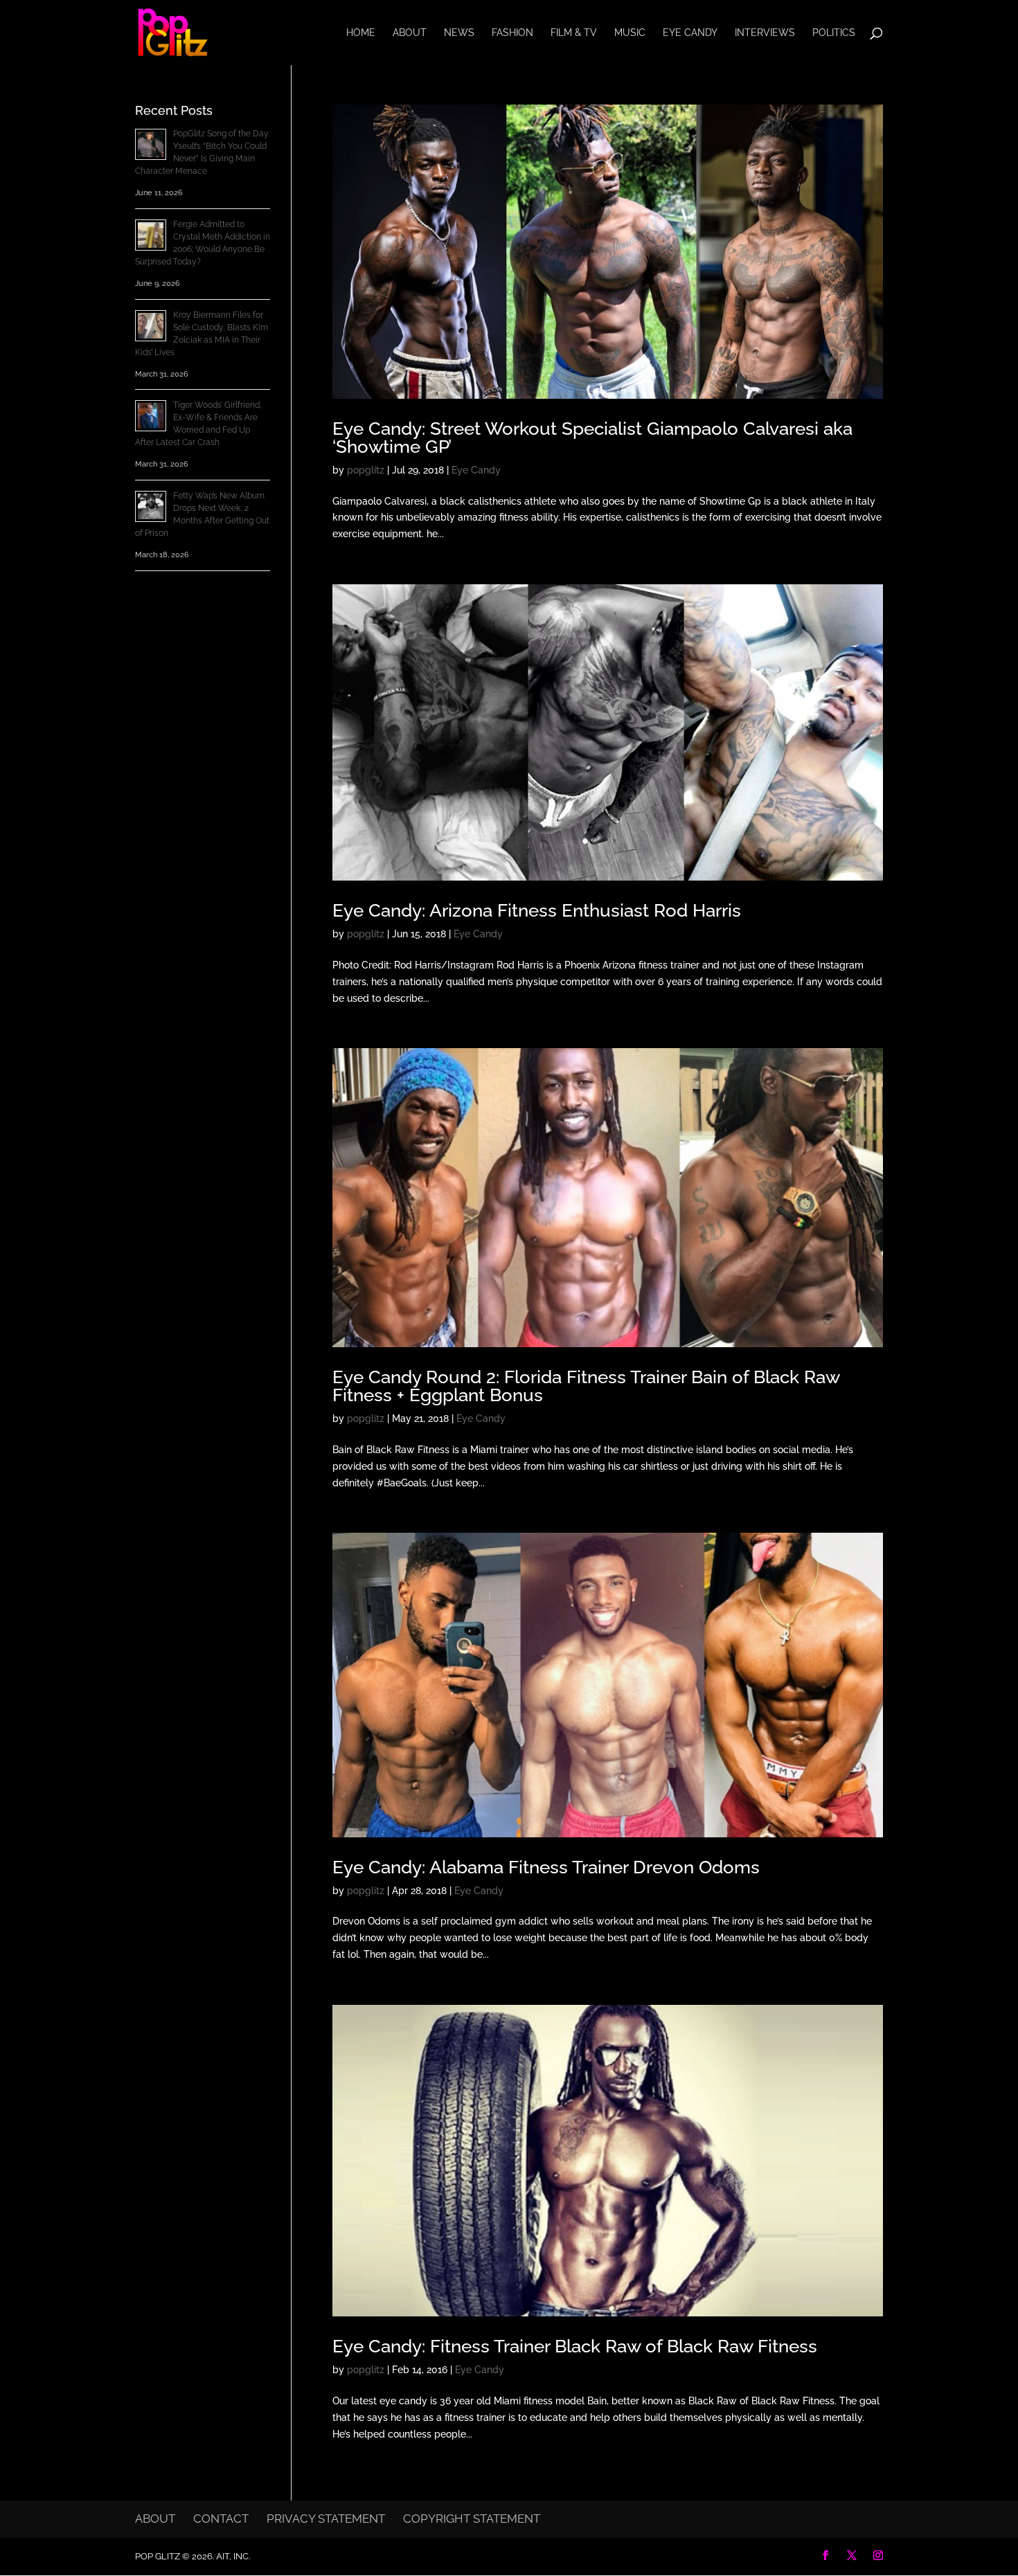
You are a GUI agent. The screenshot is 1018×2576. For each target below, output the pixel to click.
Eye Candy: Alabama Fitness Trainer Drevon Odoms (546, 1867)
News (459, 33)
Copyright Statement (472, 2519)
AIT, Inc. (232, 2556)
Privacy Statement (326, 2519)
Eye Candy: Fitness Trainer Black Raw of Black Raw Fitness (575, 2346)
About (410, 33)
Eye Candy (690, 33)
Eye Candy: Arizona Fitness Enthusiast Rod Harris (537, 910)
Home (361, 33)
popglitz (366, 470)
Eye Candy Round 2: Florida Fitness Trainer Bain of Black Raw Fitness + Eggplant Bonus (586, 1386)
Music (630, 33)
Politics (834, 33)
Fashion (512, 33)
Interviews (765, 33)
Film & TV (574, 33)
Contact (221, 2519)
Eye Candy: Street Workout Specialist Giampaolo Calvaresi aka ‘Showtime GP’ (592, 438)
